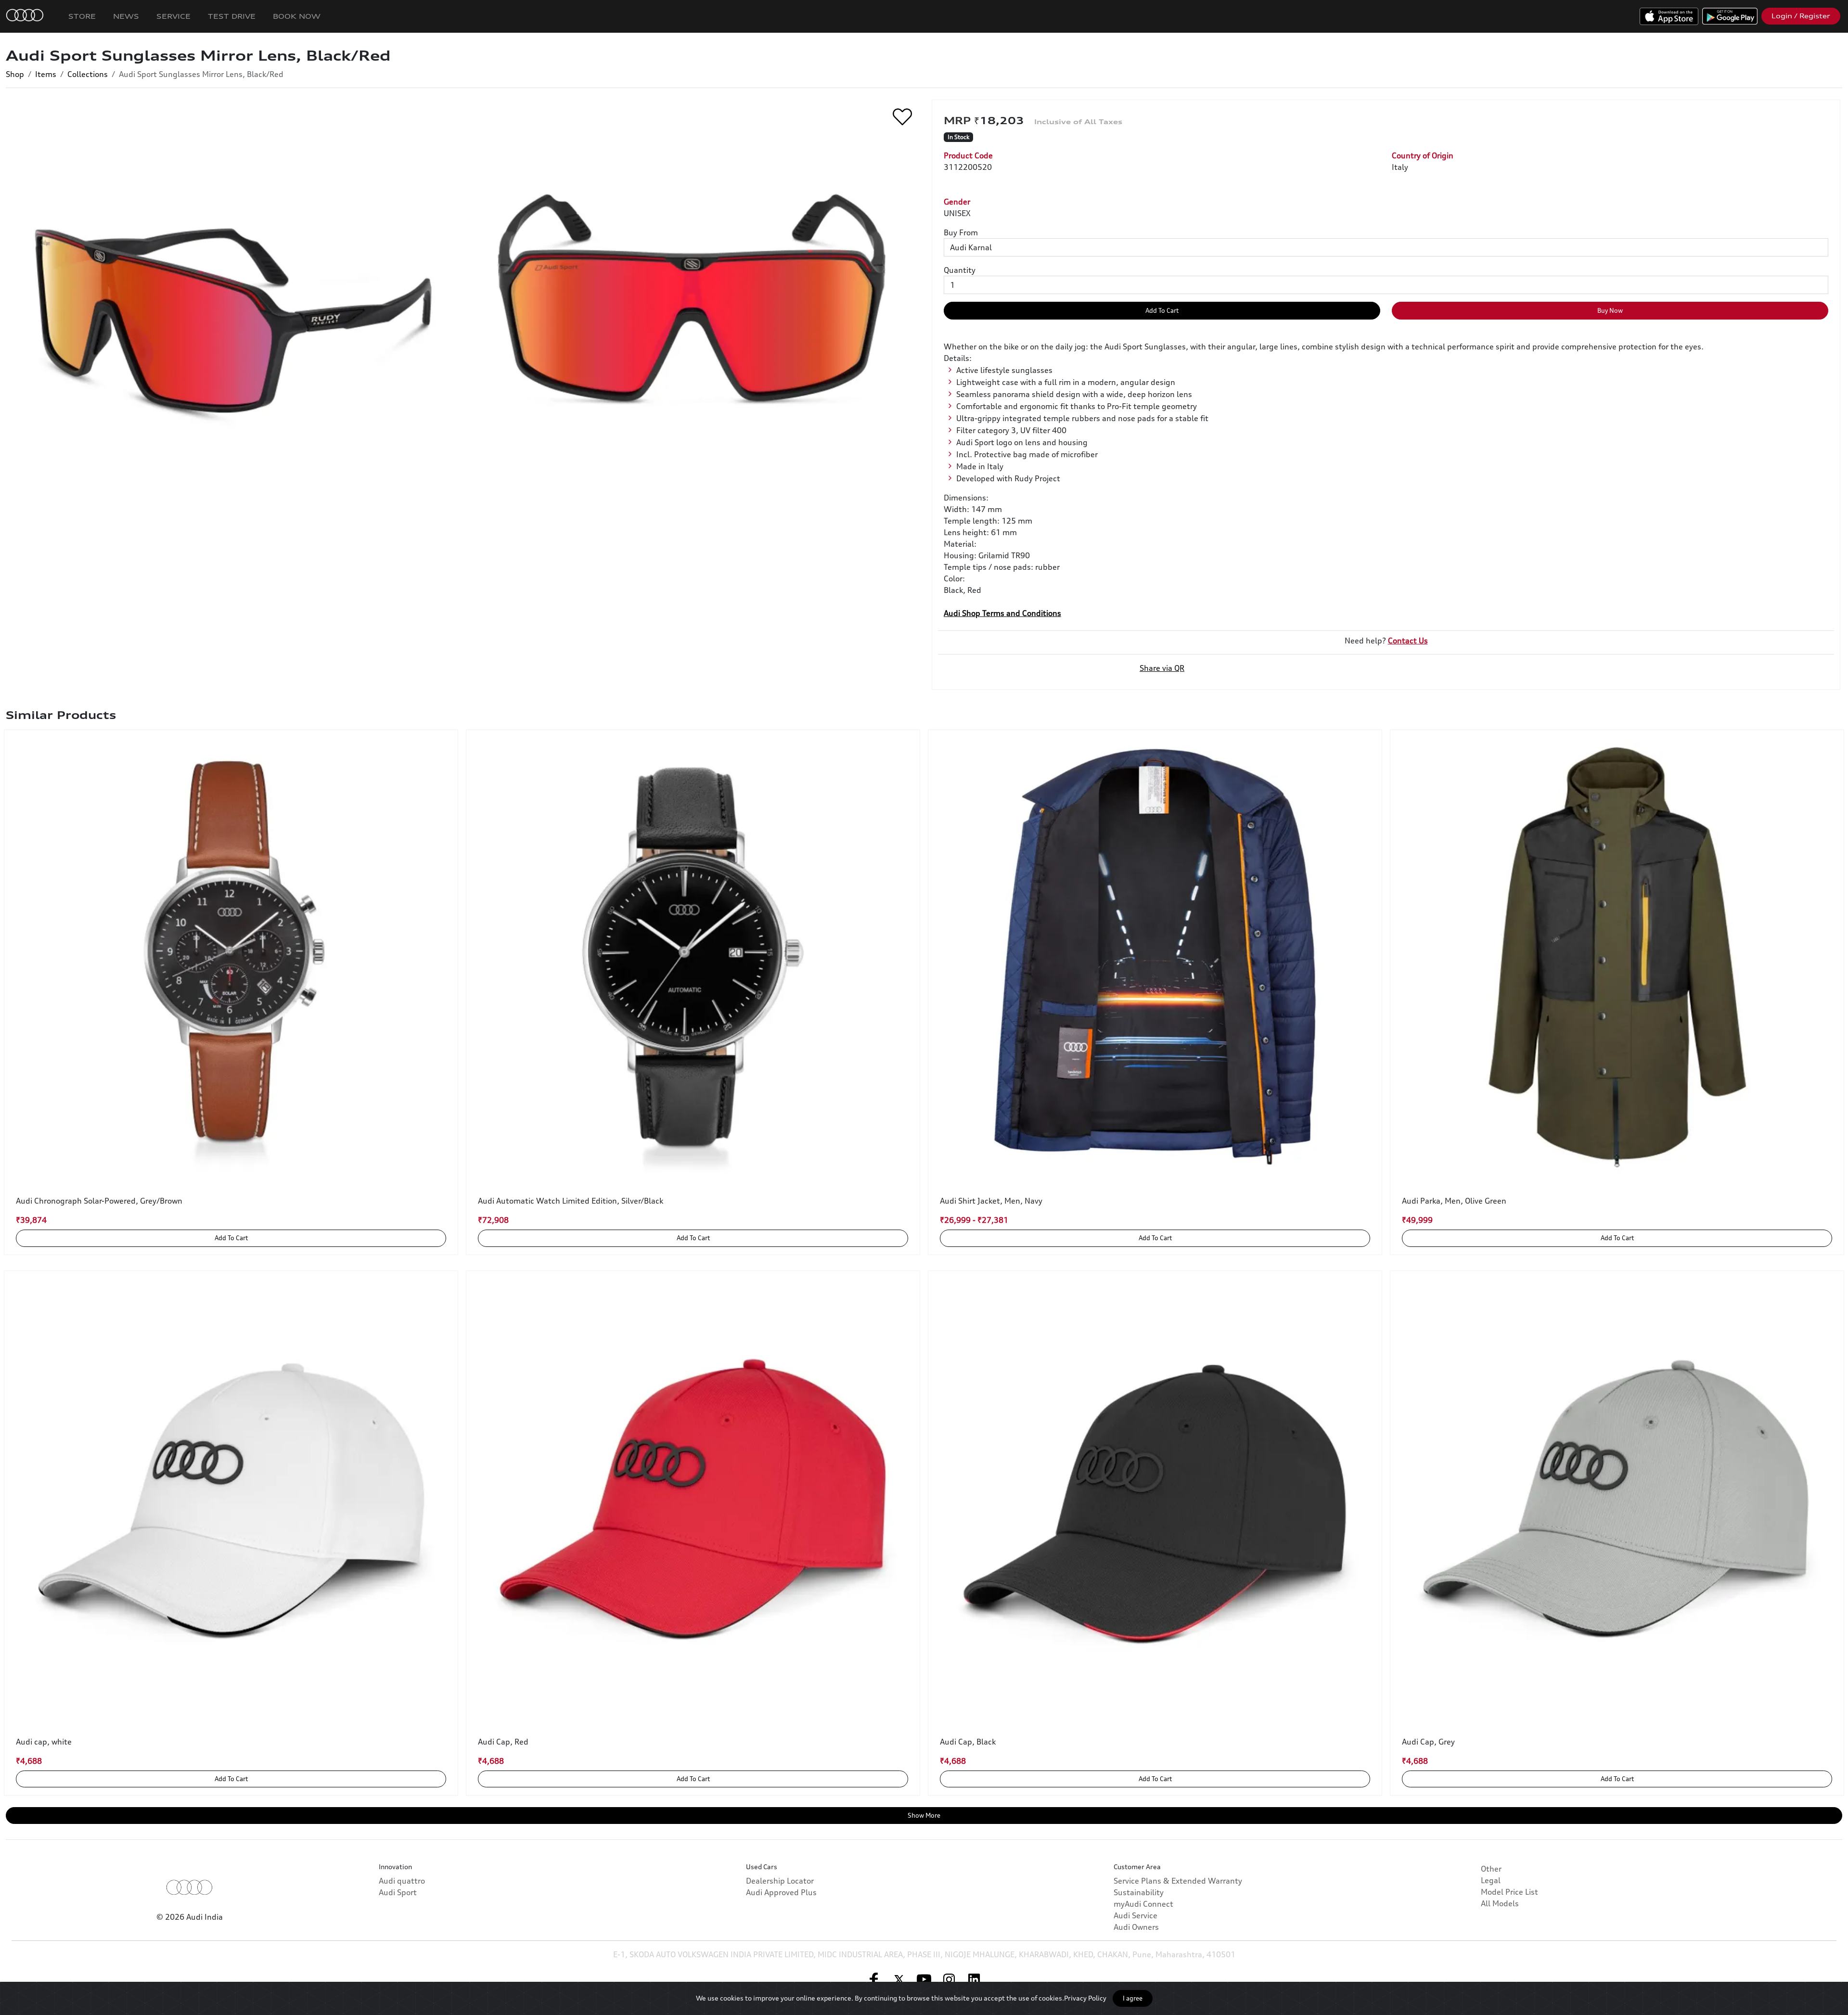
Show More (924, 1815)
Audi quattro (402, 1881)
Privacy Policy (1085, 1998)
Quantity (960, 270)
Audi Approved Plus (781, 1892)
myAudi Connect (1143, 1904)
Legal (1491, 1880)
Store (82, 16)
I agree (1133, 1998)
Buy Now (1610, 310)
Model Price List (1509, 1892)
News (126, 16)
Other (1491, 1869)
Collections (88, 74)
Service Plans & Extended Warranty (1178, 1881)
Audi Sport (398, 1892)
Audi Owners (1136, 1927)
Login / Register (1801, 16)
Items (46, 74)
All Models (1500, 1903)
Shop (15, 74)
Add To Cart (1162, 310)
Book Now (297, 16)
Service (173, 16)
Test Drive (232, 16)
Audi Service (1136, 1915)
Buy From (961, 232)
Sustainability (1139, 1892)
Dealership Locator (780, 1881)
